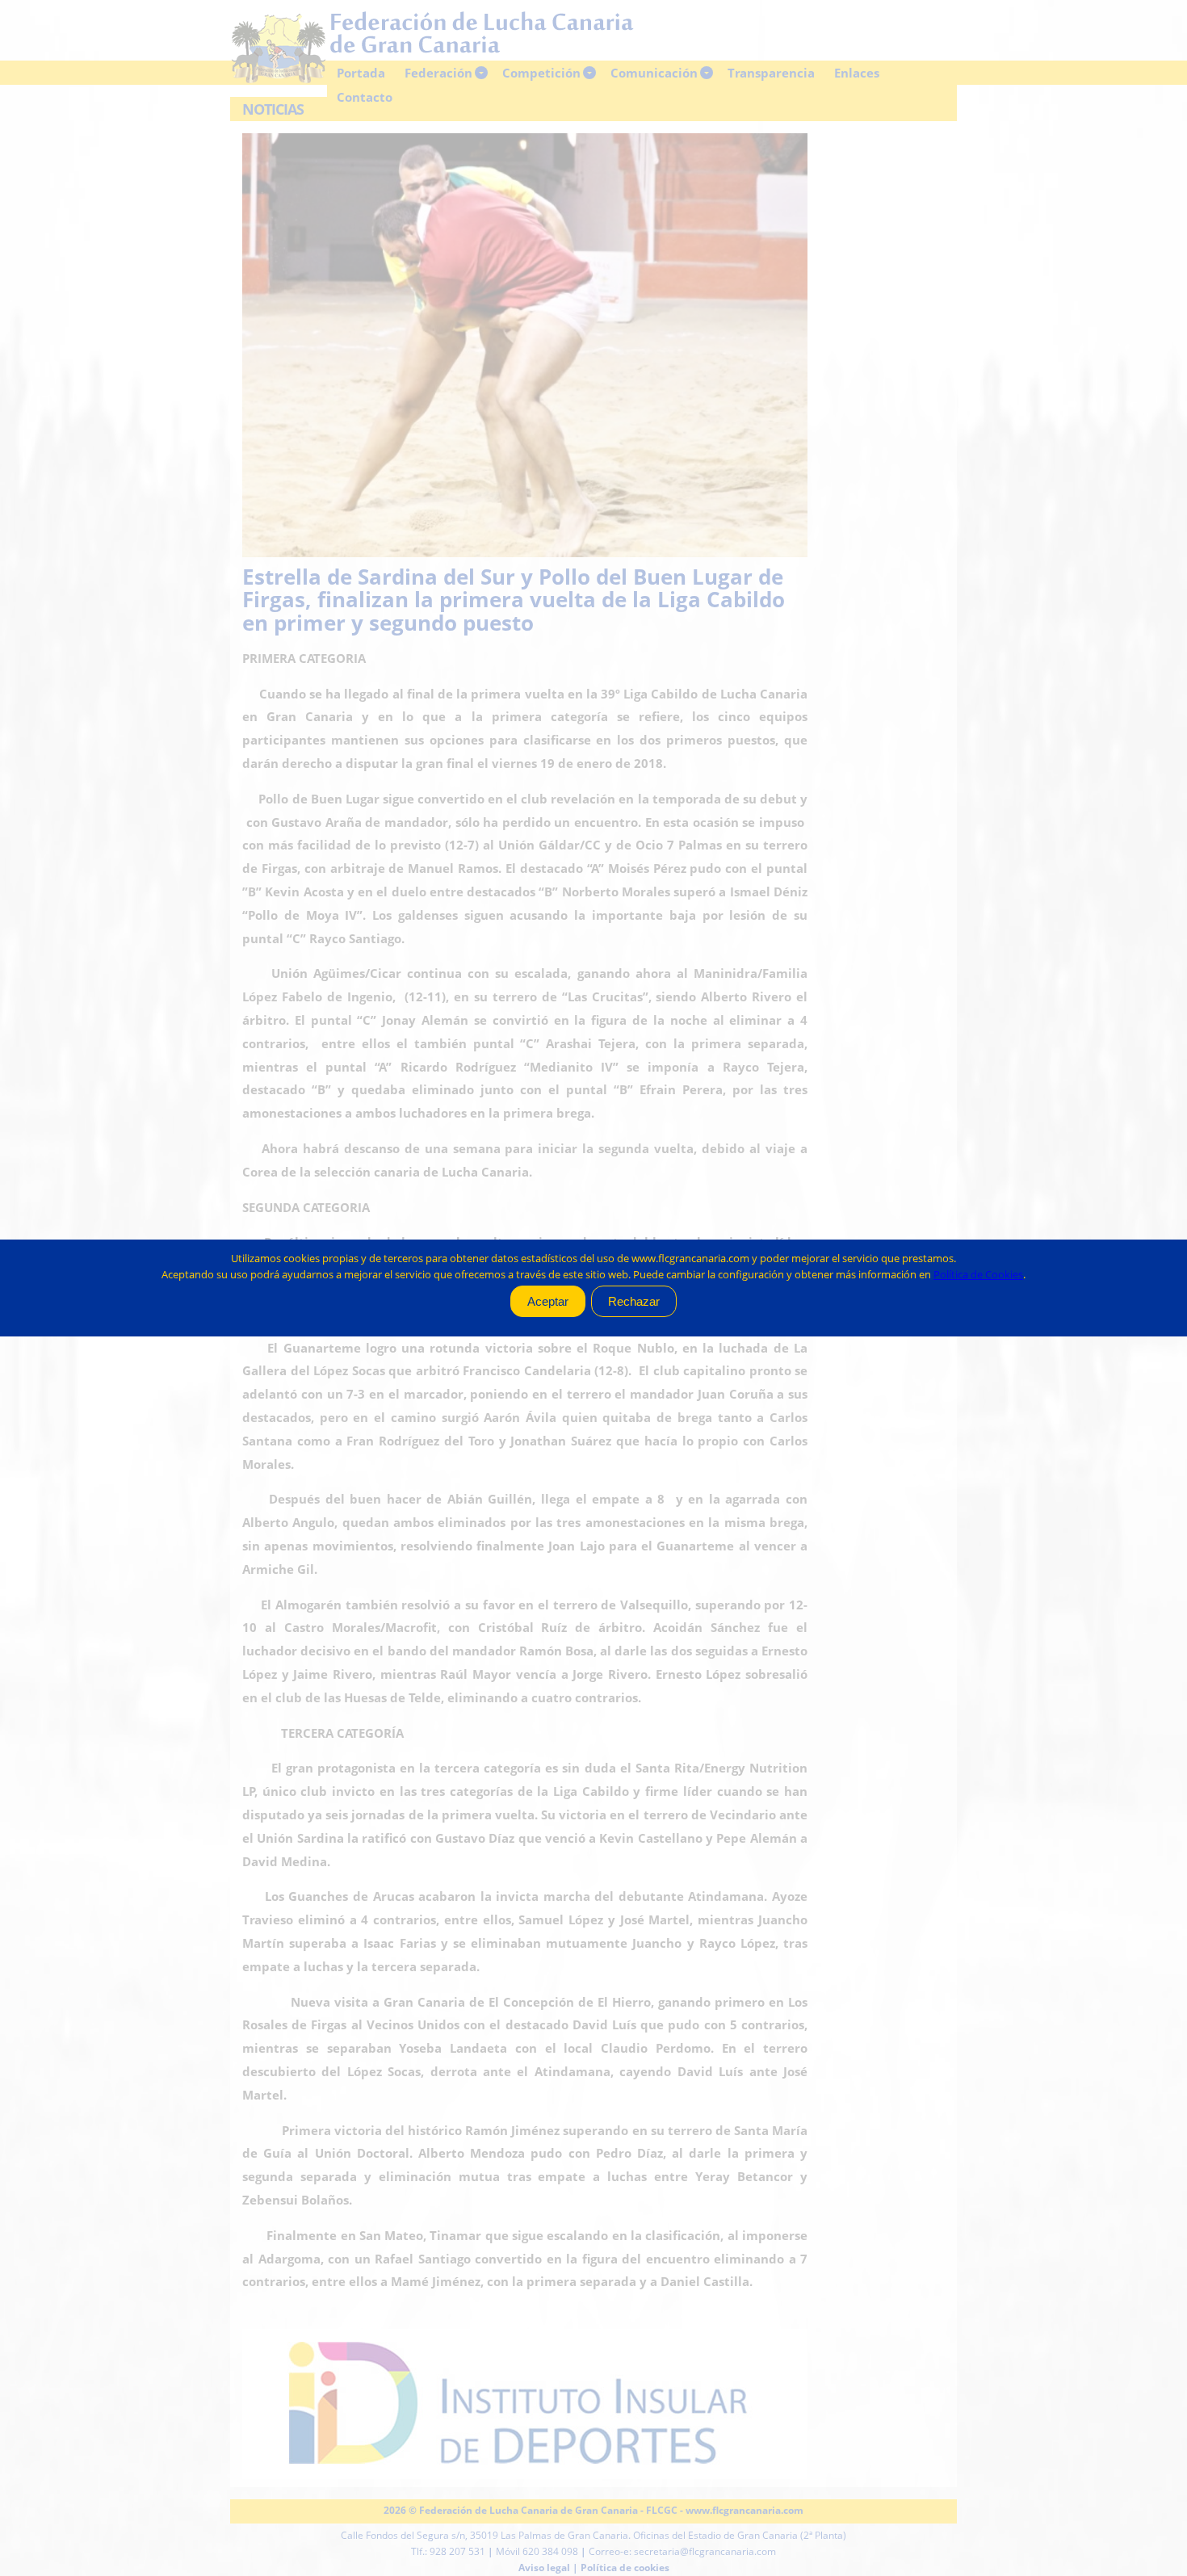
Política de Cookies (978, 1274)
